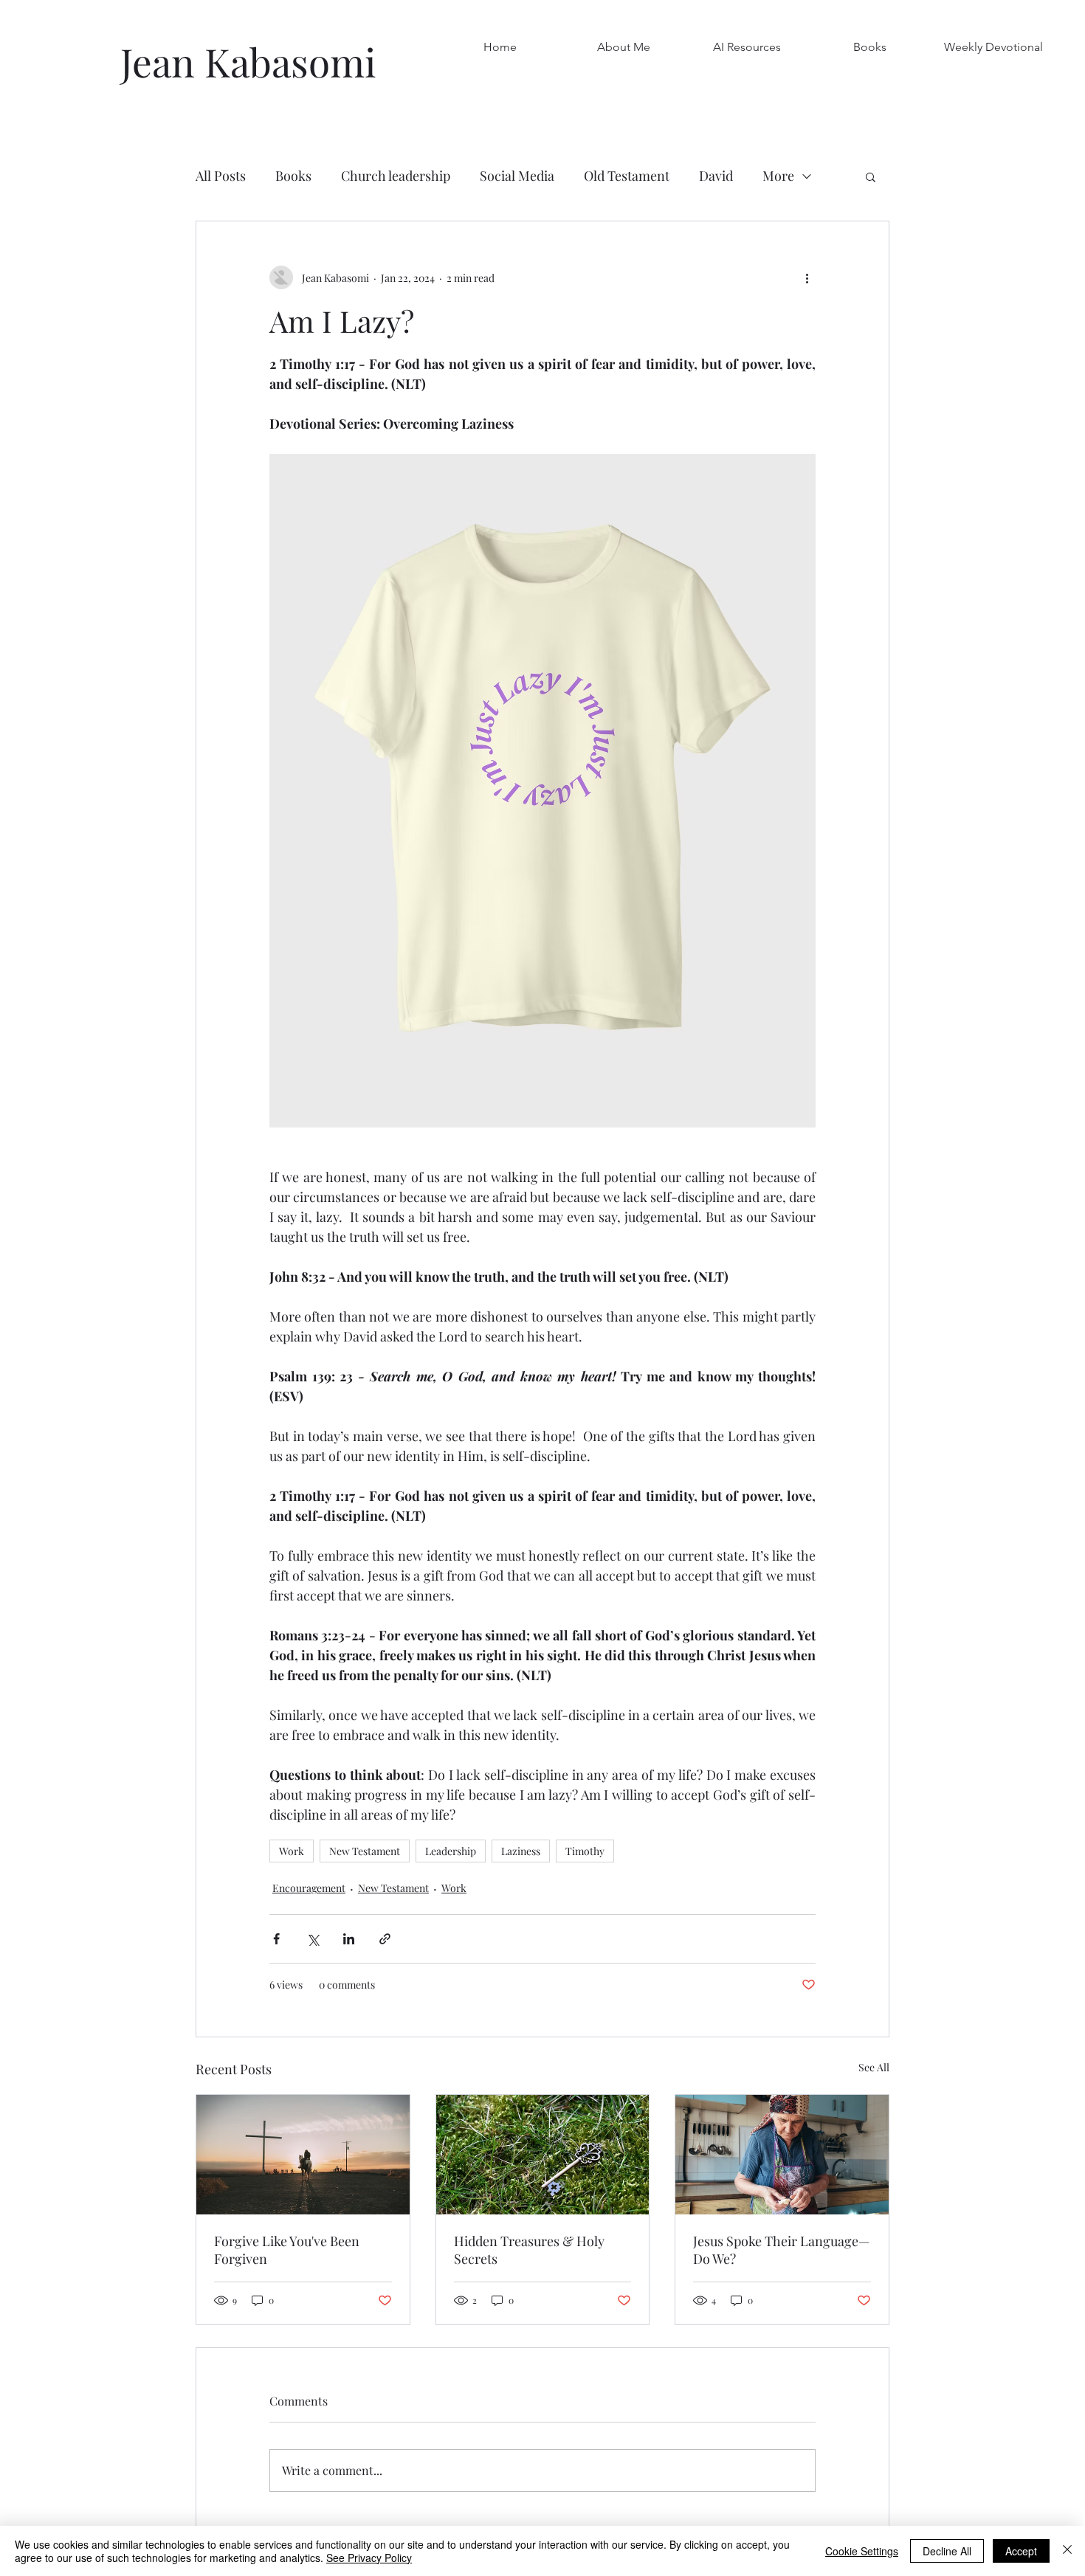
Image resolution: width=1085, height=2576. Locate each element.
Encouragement (309, 1888)
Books (293, 176)
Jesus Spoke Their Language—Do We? (782, 2250)
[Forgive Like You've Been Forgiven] (303, 2155)
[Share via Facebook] (276, 1939)
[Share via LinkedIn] (349, 1939)
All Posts (221, 176)
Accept (1021, 2551)
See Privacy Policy (369, 2558)
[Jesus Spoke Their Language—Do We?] (782, 2155)
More (778, 176)
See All (874, 2067)
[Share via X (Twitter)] (313, 1939)
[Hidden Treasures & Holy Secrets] (543, 2155)
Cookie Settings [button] (862, 2551)
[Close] (1067, 2551)
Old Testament (627, 176)
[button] (870, 47)
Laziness (521, 1851)
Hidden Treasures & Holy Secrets (529, 2250)
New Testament (365, 1851)
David (716, 176)
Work (292, 1851)
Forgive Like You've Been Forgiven (287, 2250)
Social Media (517, 176)
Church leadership (396, 176)
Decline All (947, 2551)
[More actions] (807, 277)
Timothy (585, 1851)
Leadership (451, 1851)
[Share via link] (385, 1939)
